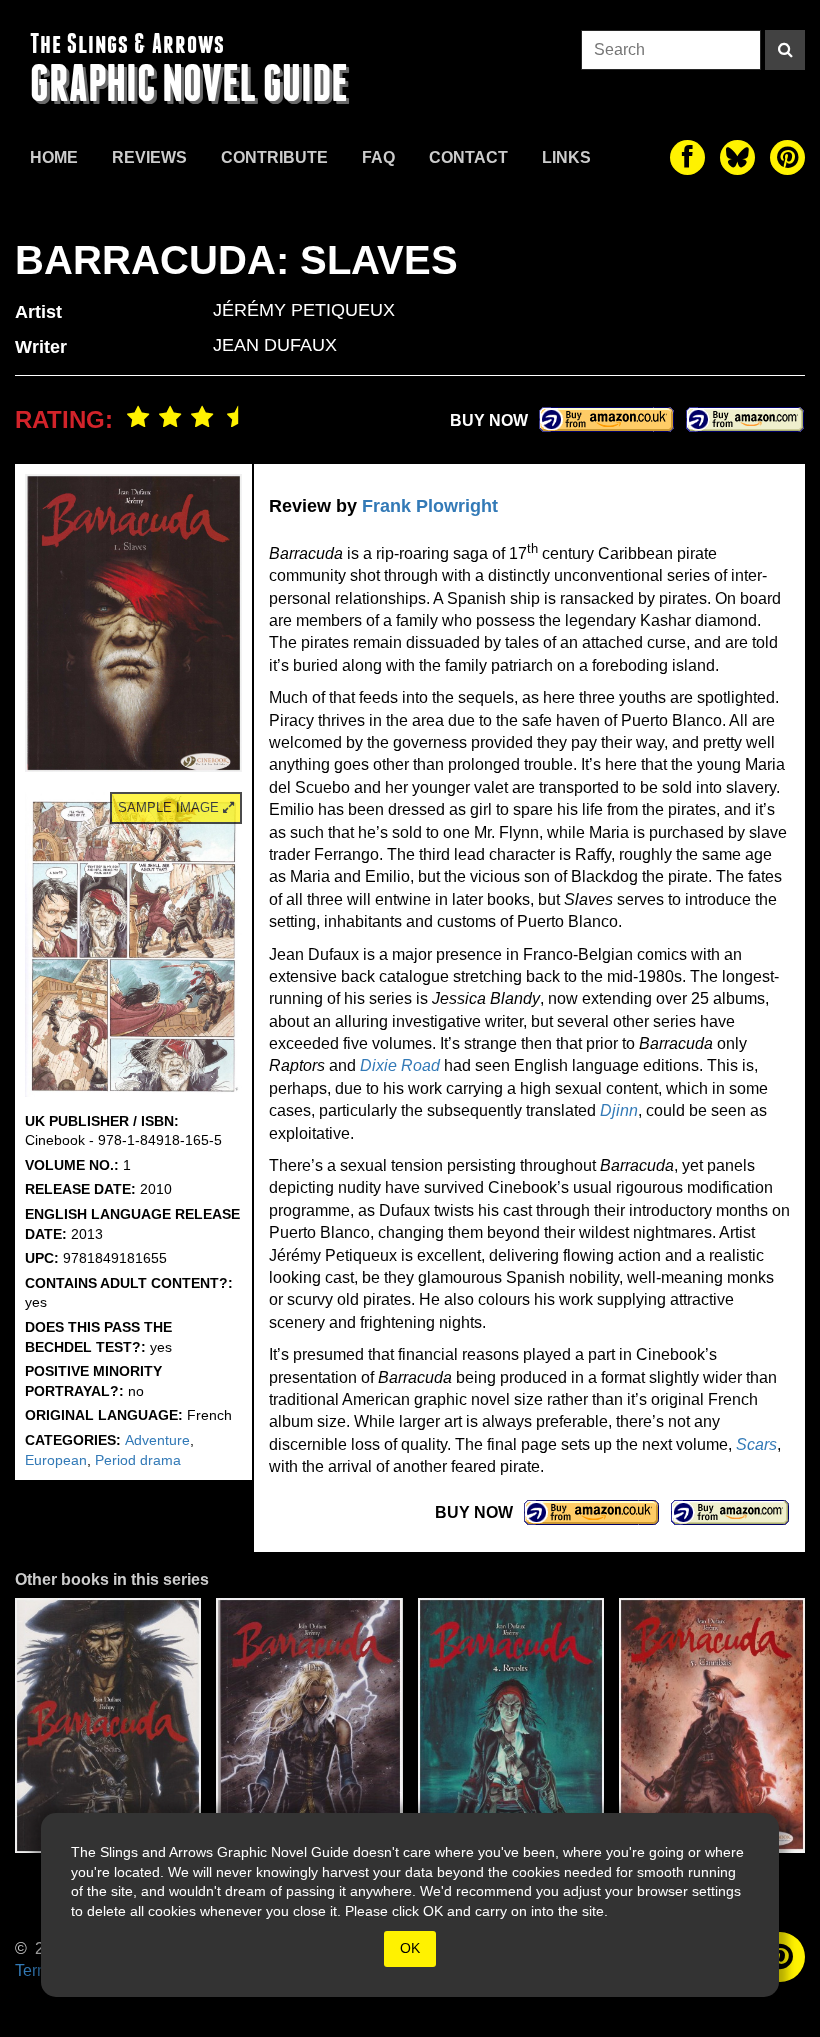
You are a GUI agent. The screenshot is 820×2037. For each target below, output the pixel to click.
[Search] (785, 50)
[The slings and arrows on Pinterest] (787, 157)
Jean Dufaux (275, 345)
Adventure (157, 1440)
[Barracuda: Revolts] (511, 1725)
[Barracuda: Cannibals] (712, 1725)
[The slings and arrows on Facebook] (687, 157)
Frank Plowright (430, 506)
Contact (468, 157)
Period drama (138, 1460)
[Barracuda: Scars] (108, 1725)
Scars (756, 1444)
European (56, 1460)
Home (54, 157)
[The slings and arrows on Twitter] (737, 157)
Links (566, 157)
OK (410, 1948)
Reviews (149, 157)
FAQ (378, 157)
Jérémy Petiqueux (304, 310)
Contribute (274, 157)
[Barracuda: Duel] (309, 1725)
